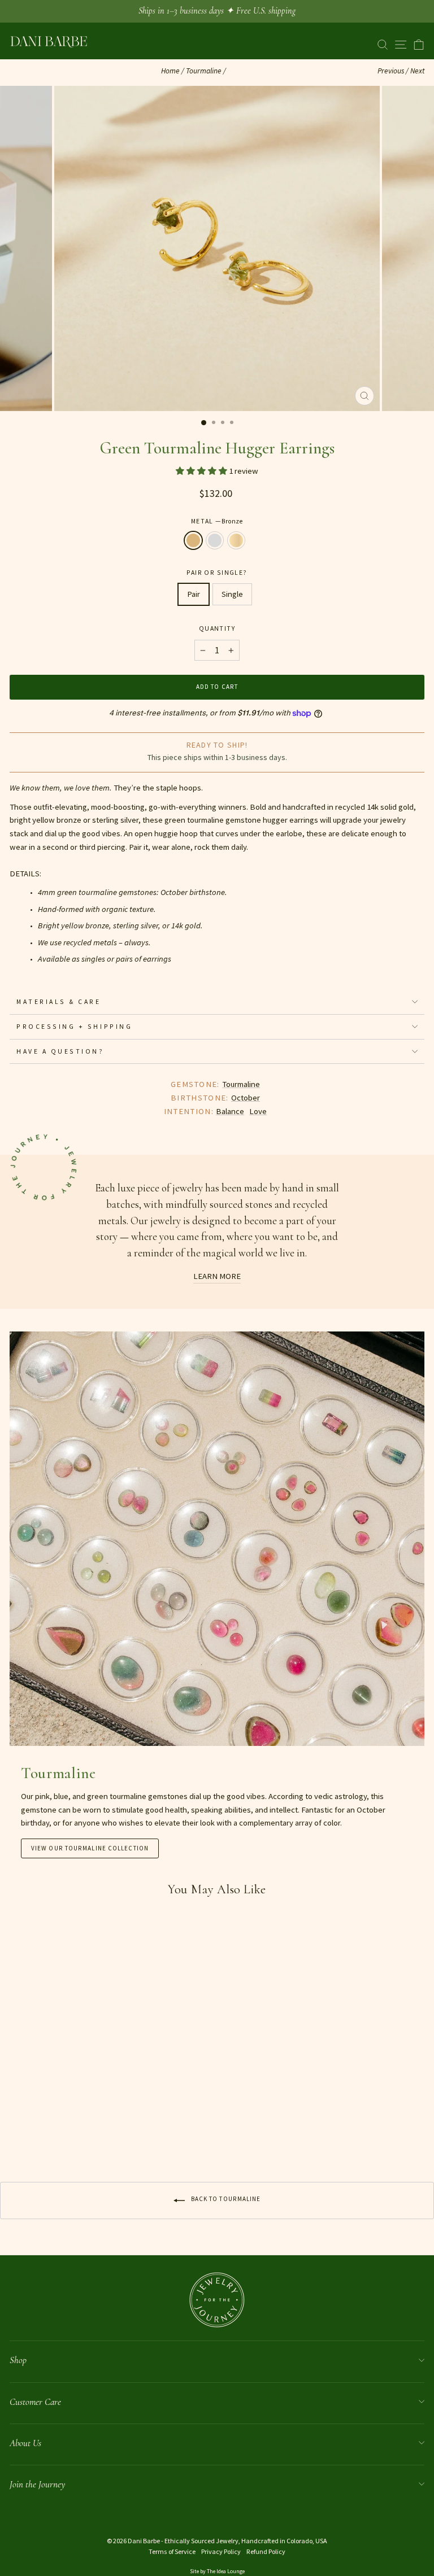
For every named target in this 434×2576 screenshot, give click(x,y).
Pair (194, 594)
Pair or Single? (217, 572)
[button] (202, 471)
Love (258, 1111)
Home (170, 71)
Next (417, 71)
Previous (391, 71)
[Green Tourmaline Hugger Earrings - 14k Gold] (42, 2136)
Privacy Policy (221, 2551)
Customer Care (35, 2402)
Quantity (217, 628)
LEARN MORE (217, 1276)
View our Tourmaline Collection (90, 1848)
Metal (217, 521)
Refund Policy (266, 2551)
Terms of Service (172, 2551)
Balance (230, 1111)
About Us (25, 2443)
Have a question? (60, 1051)
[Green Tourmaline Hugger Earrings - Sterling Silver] (29, 2136)
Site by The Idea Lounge (217, 2571)
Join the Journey (37, 2484)
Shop (18, 2360)
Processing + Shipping (74, 1026)
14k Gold (236, 540)
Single (232, 594)
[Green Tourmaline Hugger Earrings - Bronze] (16, 2136)
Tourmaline (204, 71)
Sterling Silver (215, 540)
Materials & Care (59, 1001)
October (246, 1098)
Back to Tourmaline (225, 2199)
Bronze (193, 540)
